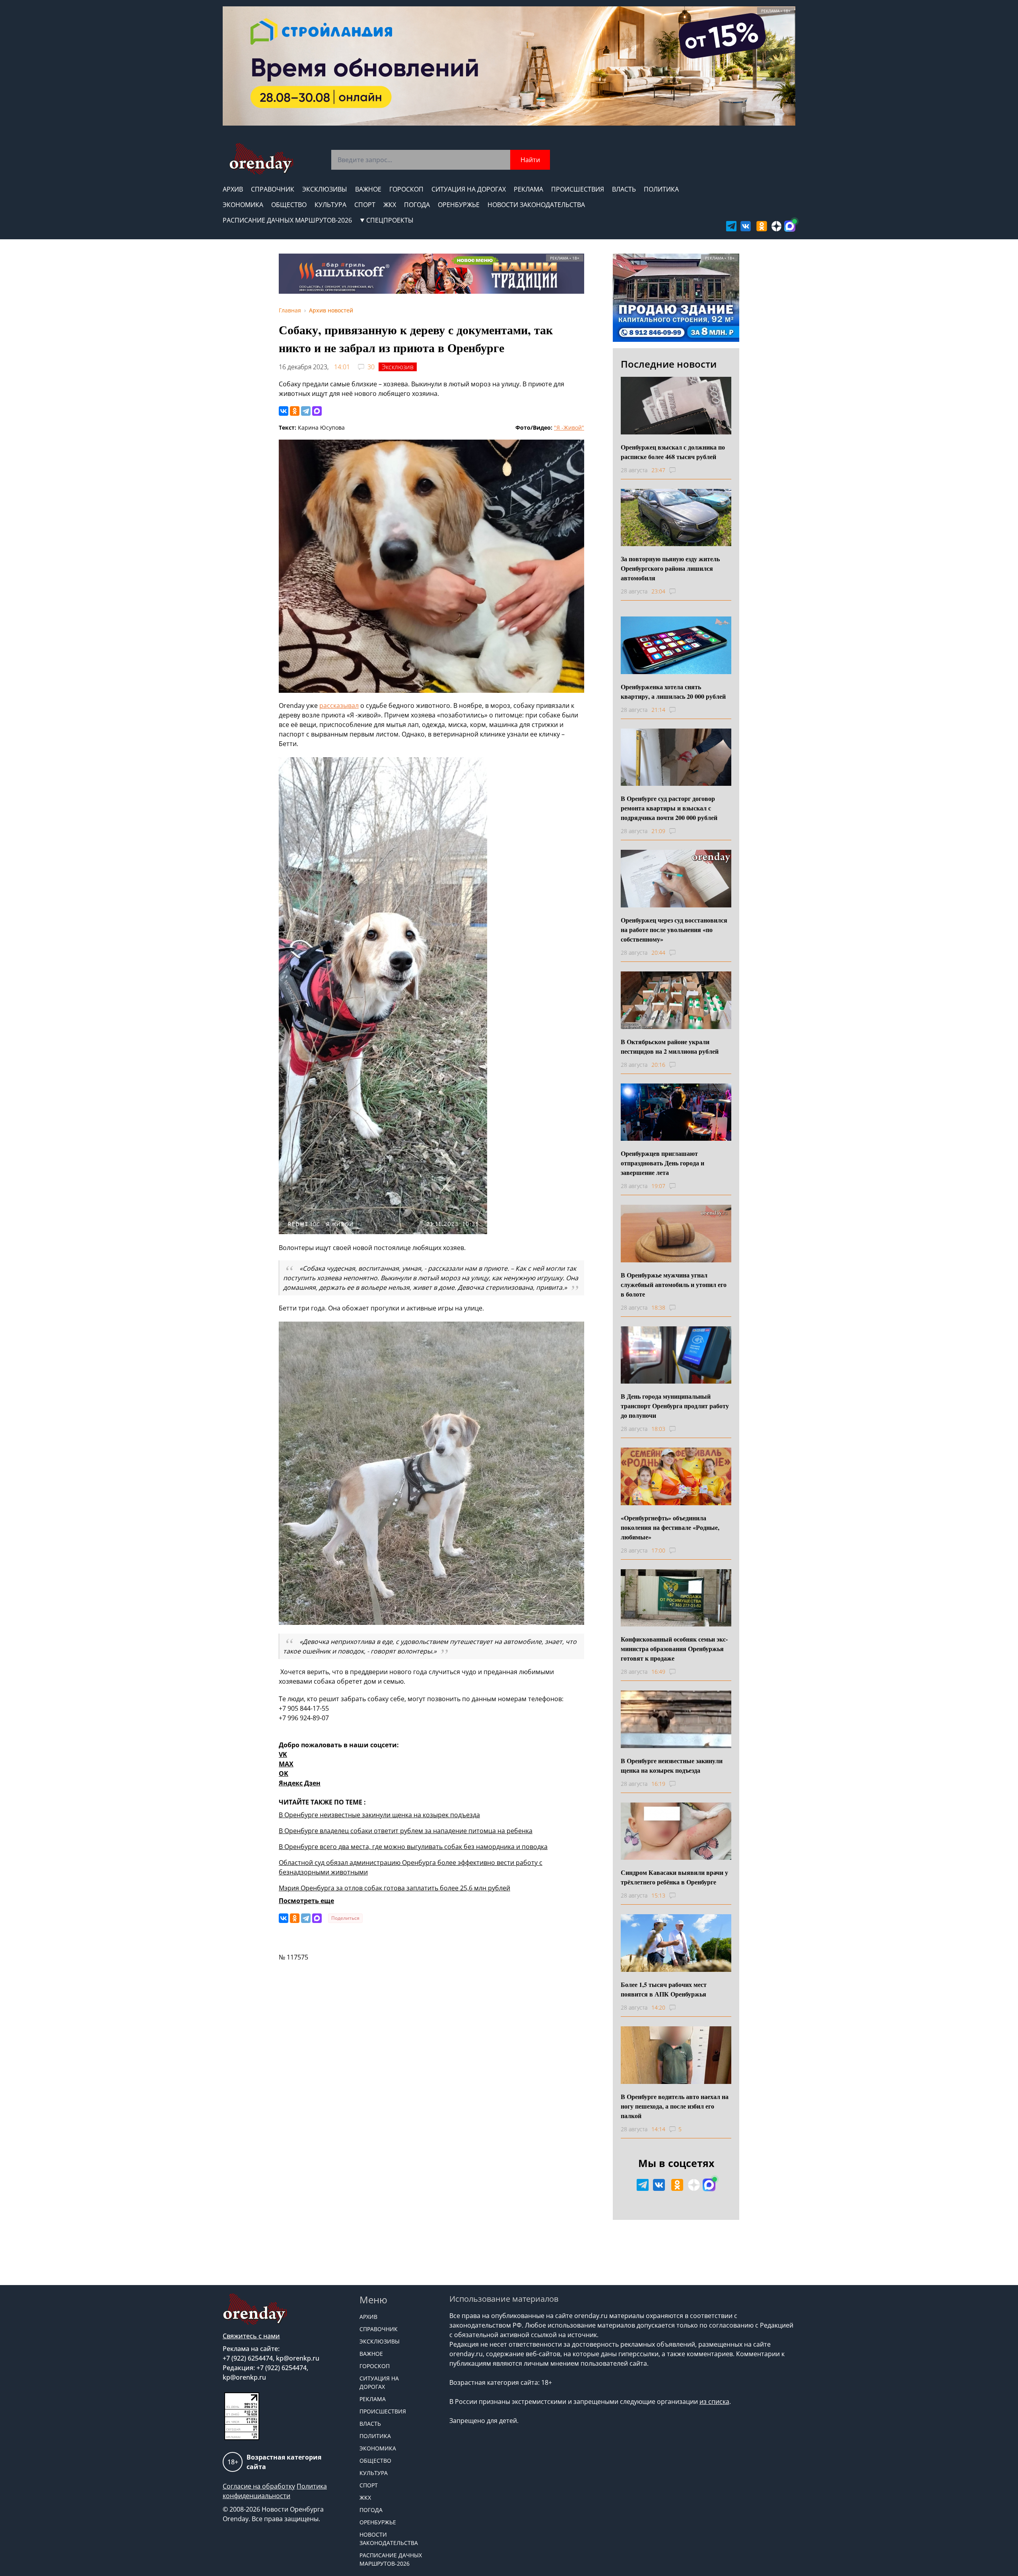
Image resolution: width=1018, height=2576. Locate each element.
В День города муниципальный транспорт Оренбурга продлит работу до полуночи (675, 1406)
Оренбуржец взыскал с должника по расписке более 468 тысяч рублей (673, 452)
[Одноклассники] (295, 411)
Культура (330, 205)
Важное (368, 189)
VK (283, 1754)
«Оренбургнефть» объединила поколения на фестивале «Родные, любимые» (670, 1527)
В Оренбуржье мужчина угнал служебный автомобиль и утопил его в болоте (674, 1284)
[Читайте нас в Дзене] (777, 226)
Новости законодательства (536, 205)
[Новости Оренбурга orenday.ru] (261, 159)
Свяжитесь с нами (251, 2336)
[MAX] (317, 411)
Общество (289, 205)
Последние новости (669, 364)
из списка (714, 2402)
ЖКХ (390, 205)
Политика (661, 189)
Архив (233, 189)
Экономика (243, 205)
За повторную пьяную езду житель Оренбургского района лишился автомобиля (670, 568)
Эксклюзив (398, 367)
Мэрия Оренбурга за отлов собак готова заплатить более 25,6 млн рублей (394, 1888)
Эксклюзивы (325, 189)
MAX (286, 1764)
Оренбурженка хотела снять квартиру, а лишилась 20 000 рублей (673, 691)
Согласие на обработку (259, 2486)
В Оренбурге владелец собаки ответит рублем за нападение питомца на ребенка (406, 1831)
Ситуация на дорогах (469, 189)
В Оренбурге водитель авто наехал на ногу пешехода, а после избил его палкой (675, 2106)
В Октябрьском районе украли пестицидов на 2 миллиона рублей (670, 1046)
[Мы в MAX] (790, 226)
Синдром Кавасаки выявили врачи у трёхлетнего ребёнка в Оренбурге (674, 1877)
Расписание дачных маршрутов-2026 (287, 220)
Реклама (528, 189)
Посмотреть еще (306, 1901)
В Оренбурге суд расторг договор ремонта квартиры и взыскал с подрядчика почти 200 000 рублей (669, 808)
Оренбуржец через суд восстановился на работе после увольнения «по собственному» (674, 929)
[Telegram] (306, 411)
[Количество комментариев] (680, 470)
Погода (417, 205)
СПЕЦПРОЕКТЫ (390, 220)
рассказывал (339, 706)
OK (284, 1774)
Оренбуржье (459, 205)
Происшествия (578, 189)
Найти (530, 160)
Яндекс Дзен (300, 1783)
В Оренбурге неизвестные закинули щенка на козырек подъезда (379, 1815)
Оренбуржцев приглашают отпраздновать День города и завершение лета (662, 1163)
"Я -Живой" (569, 427)
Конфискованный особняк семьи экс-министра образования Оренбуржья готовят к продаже (674, 1649)
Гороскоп (406, 189)
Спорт (365, 205)
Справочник (273, 189)
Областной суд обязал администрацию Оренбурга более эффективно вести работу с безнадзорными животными (411, 1867)
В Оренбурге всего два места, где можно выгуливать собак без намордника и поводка (413, 1847)
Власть (624, 189)
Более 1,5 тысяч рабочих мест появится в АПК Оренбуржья (664, 1989)
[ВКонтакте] (284, 411)
